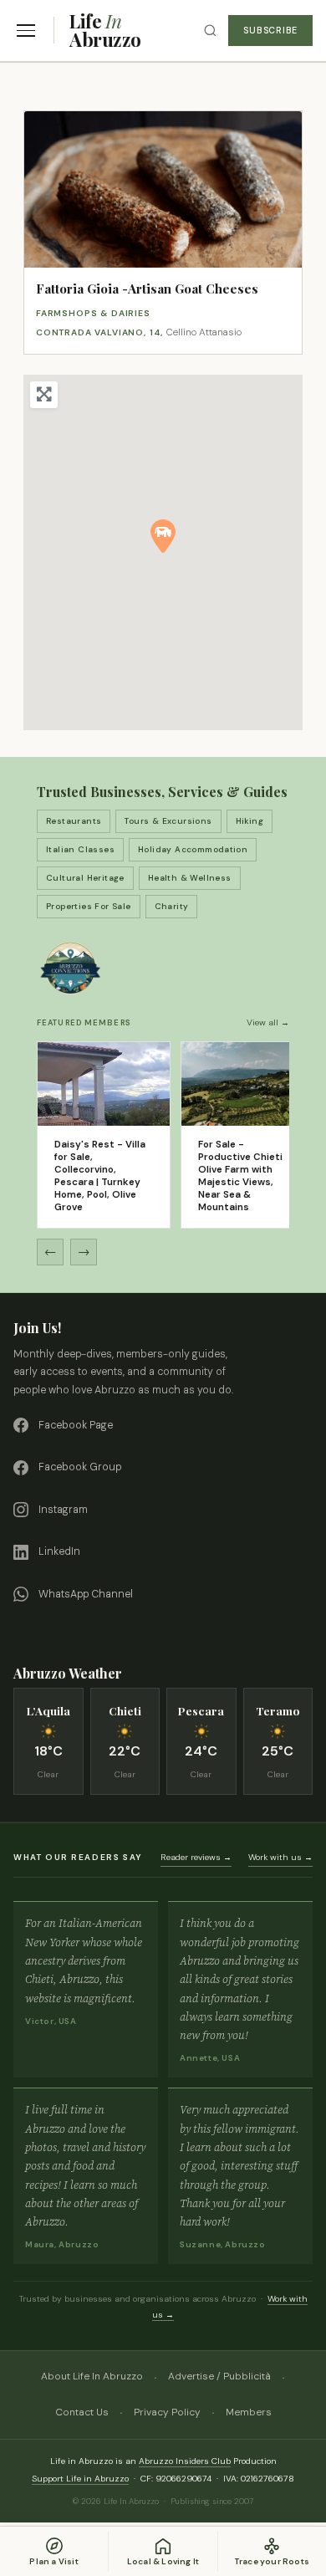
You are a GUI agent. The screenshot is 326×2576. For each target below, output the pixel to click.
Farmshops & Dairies (93, 313)
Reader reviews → (196, 1857)
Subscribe (270, 31)
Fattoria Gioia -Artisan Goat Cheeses (147, 289)
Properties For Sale (89, 906)
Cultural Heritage (85, 878)
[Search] (210, 31)
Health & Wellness (190, 878)
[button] (163, 536)
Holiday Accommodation (193, 849)
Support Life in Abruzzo (80, 2479)
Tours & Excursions (168, 821)
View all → (268, 1022)
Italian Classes (80, 849)
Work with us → (280, 1857)
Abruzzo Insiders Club (185, 2461)
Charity (172, 906)
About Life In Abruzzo (92, 2376)
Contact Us (82, 2412)
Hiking (250, 821)
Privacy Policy (167, 2412)
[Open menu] (26, 31)
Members (249, 2412)
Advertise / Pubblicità (219, 2376)
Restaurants (74, 821)
